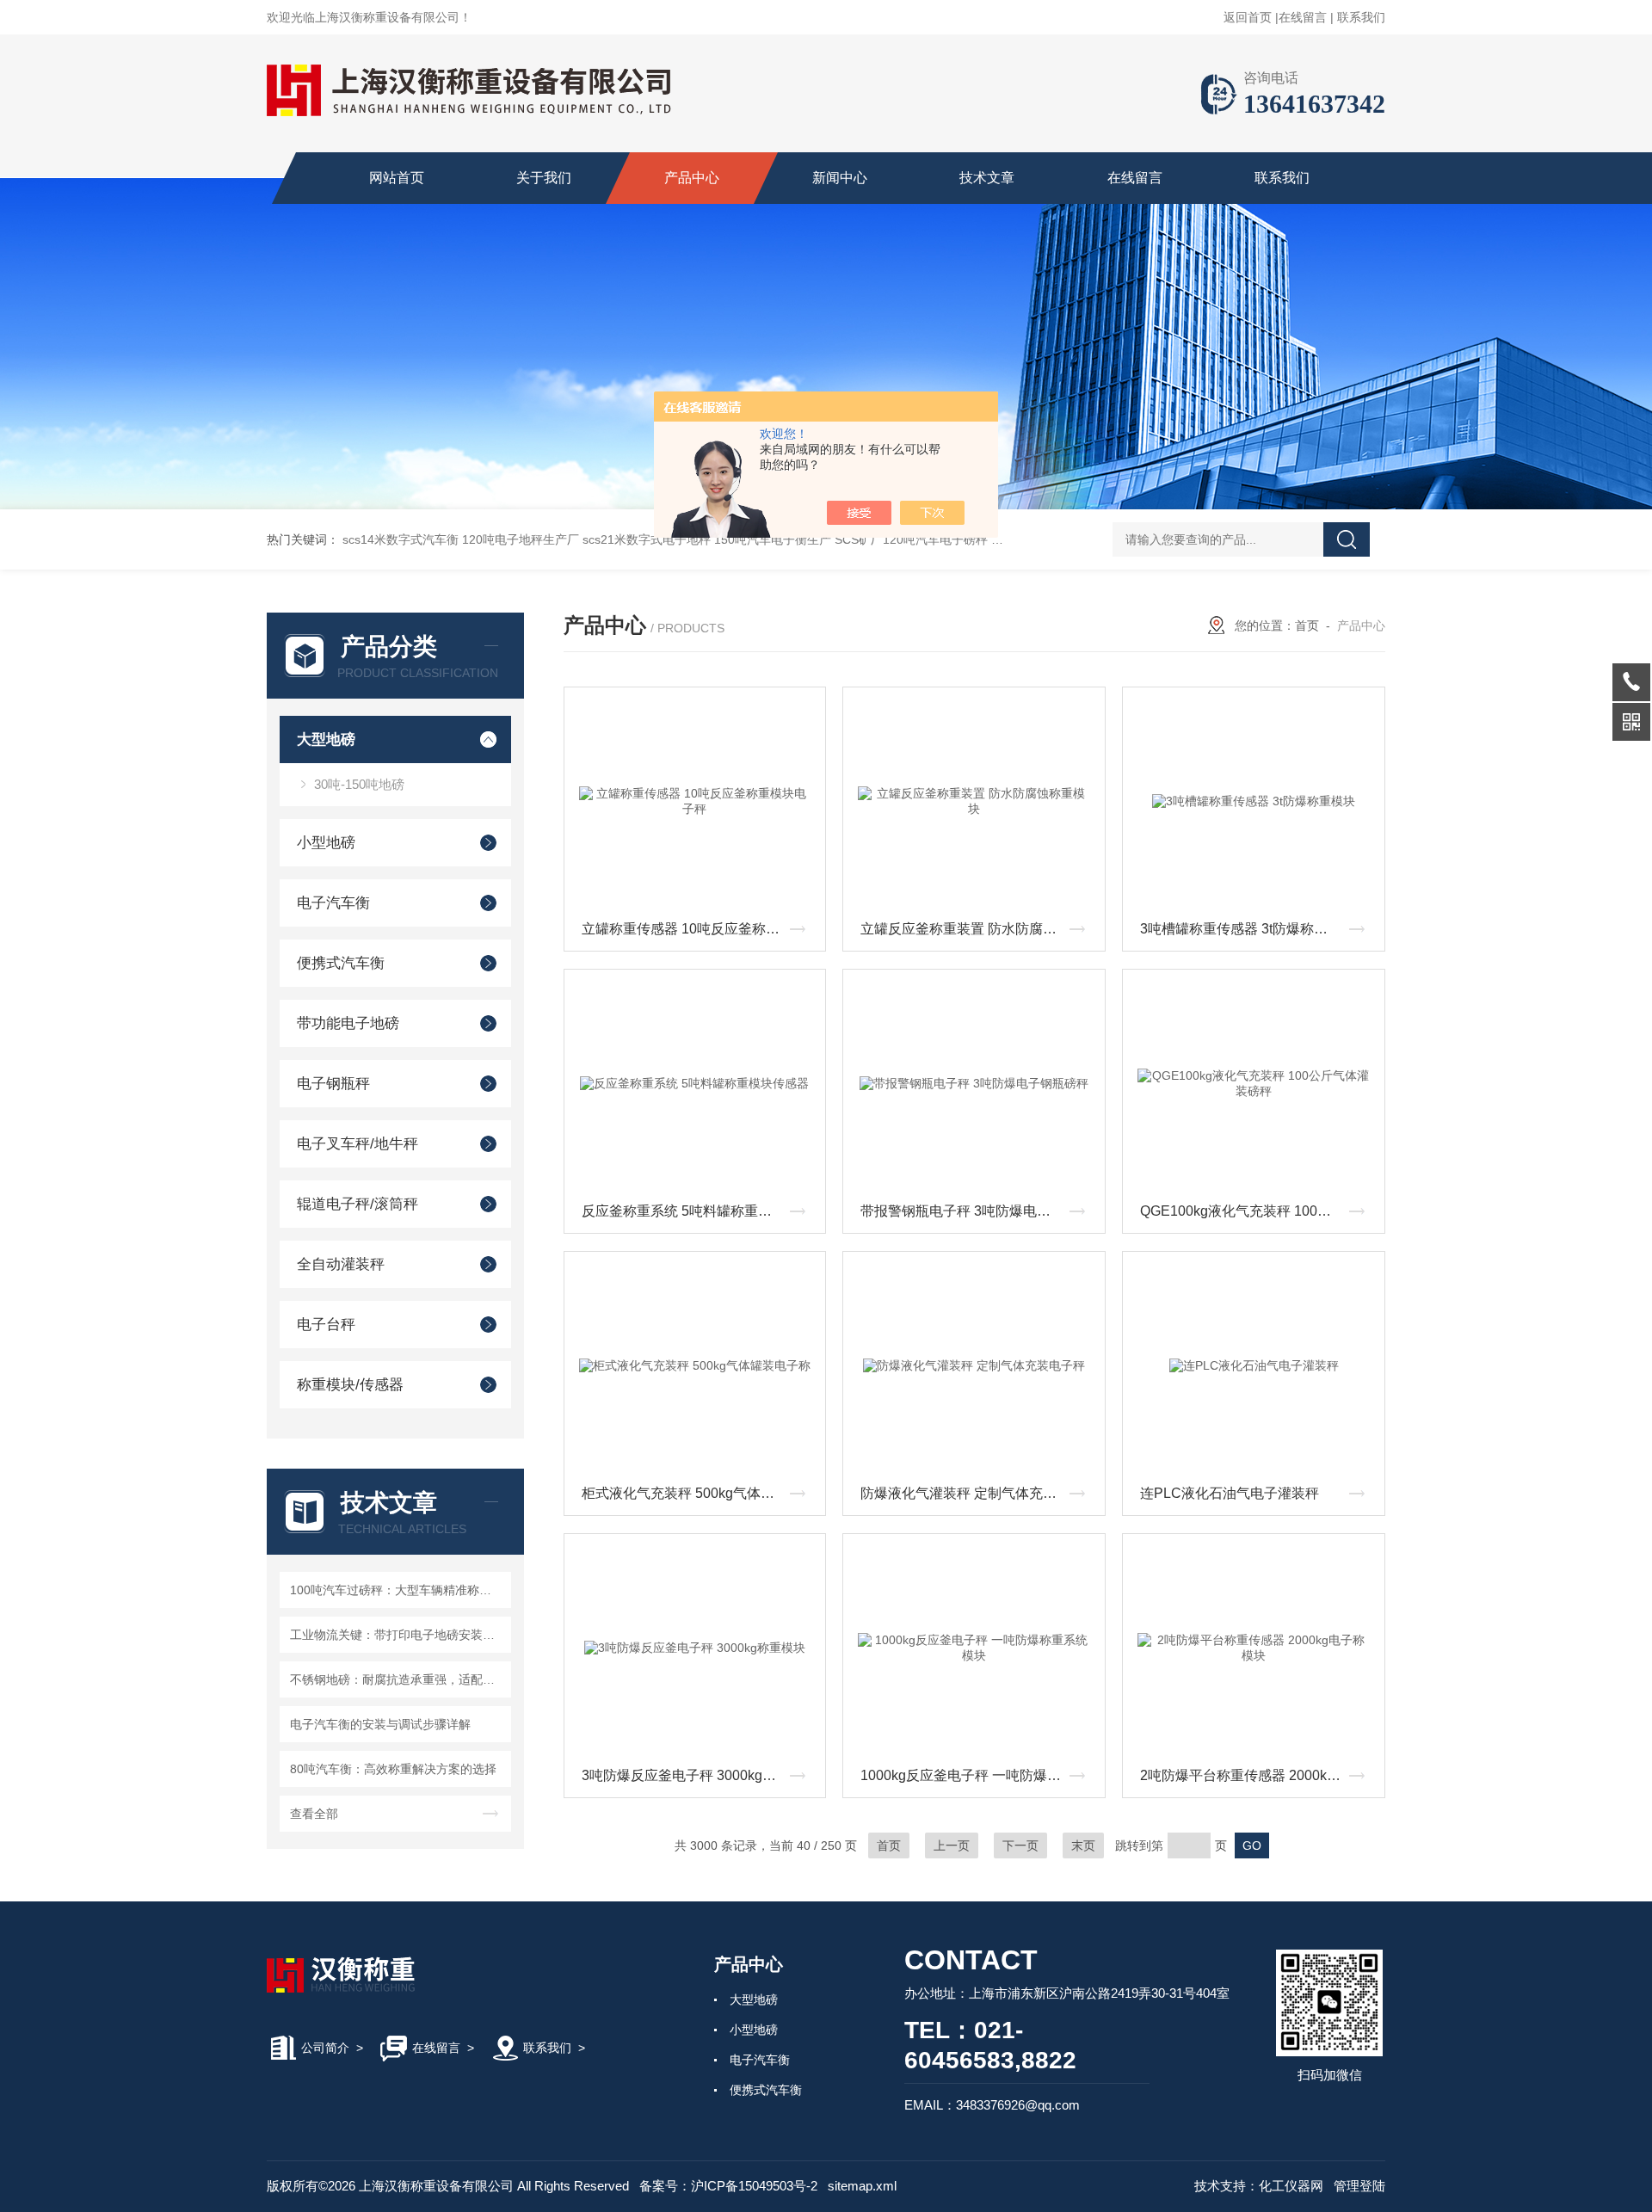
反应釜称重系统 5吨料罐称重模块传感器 (700, 1211)
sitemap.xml (862, 2186)
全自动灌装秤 (341, 1264)
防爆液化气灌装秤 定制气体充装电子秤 (978, 1493)
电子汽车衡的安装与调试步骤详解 (380, 1724)
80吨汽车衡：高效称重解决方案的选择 (393, 1769)
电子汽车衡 (333, 903)
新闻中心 (840, 178)
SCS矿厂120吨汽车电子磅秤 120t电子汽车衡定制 (967, 539)
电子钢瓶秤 (333, 1084)
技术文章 (987, 178)
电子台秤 (326, 1325)
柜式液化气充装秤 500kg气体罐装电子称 (700, 1493)
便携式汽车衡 (341, 963)
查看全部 (314, 1814)
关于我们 (544, 178)
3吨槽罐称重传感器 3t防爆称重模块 (1248, 929)
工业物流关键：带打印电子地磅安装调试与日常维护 (398, 1635)
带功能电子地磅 (348, 1023)
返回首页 (1248, 17)
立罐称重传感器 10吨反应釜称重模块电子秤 (700, 929)
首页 (1307, 625)
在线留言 (1303, 17)
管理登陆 (1359, 2186)
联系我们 (1361, 17)
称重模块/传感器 (350, 1385)
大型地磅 (326, 739)
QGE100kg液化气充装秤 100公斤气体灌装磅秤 (1258, 1211)
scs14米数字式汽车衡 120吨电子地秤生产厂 (461, 539)
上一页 (952, 1845)
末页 (1083, 1845)
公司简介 (325, 2048)
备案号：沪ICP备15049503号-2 (728, 2186)
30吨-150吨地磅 (359, 784)
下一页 (1020, 1845)
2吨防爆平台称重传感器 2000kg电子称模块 (1258, 1775)
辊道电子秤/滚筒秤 (358, 1204)
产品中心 (692, 178)
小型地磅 (326, 843)
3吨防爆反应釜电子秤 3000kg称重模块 (700, 1775)
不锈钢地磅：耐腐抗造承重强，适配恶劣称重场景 (398, 1679)
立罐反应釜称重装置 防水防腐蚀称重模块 (978, 929)
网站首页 (397, 178)
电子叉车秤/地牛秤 (358, 1144)
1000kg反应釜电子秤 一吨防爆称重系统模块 (978, 1775)
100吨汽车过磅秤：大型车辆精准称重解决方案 (398, 1590)
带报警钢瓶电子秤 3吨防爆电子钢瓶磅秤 (978, 1211)
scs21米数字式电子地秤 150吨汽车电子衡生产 (707, 539)
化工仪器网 (1291, 2186)
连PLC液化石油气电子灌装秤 (1230, 1493)
